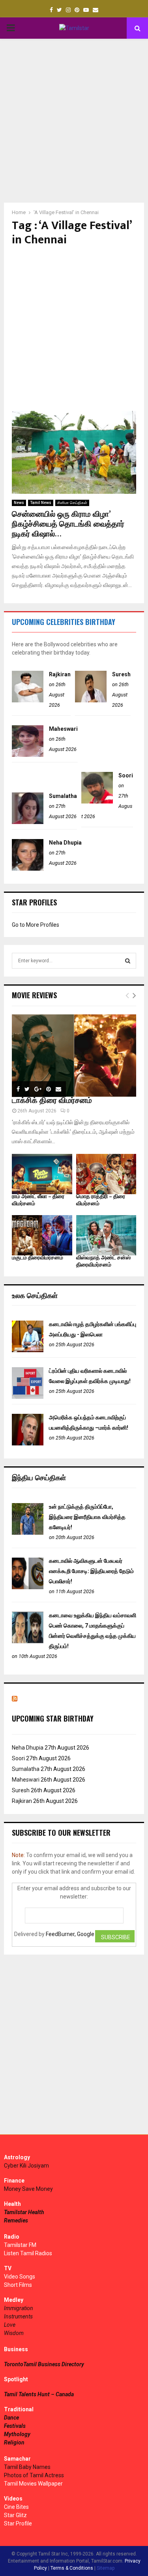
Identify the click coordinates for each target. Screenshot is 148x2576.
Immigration (19, 2308)
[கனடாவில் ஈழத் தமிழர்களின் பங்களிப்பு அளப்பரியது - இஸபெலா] (28, 1350)
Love (10, 2325)
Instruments (18, 2316)
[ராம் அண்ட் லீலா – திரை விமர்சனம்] (42, 1174)
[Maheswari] (28, 755)
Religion (14, 2442)
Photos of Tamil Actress (34, 2475)
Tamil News (41, 503)
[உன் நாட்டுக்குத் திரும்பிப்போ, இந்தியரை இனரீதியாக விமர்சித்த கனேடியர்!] (28, 1533)
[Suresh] (91, 700)
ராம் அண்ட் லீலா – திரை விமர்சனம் (38, 1200)
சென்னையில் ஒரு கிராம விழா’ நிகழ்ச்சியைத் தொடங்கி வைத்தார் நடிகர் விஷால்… (68, 524)
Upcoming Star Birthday (53, 1718)
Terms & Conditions (72, 2568)
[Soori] (97, 802)
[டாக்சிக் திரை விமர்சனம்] (74, 1056)
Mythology (17, 2434)
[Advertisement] (74, 121)
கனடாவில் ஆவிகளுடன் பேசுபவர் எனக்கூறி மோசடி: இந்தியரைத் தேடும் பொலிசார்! (91, 1571)
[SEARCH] (128, 961)
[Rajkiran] (28, 700)
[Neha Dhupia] (28, 869)
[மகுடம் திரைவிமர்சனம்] (42, 1235)
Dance (11, 2418)
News (19, 503)
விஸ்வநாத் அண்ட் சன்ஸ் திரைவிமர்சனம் (103, 1261)
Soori (126, 775)
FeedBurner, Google (70, 1934)
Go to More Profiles (36, 925)
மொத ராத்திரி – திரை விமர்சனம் (101, 1200)
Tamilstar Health (24, 2212)
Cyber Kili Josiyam (26, 2166)
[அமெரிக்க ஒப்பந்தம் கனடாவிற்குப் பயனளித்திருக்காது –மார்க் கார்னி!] (28, 1443)
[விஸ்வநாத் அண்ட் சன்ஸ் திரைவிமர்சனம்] (106, 1235)
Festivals (15, 2426)
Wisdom (14, 2333)
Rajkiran (60, 674)
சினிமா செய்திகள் (72, 503)
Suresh (121, 674)
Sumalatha (63, 796)
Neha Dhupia (65, 843)
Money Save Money (28, 2189)
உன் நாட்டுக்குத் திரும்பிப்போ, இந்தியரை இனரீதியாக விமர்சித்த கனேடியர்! (87, 1517)
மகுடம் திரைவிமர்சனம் (37, 1258)
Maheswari (63, 729)
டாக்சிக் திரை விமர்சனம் (52, 1101)
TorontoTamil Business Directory (44, 2364)
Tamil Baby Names (27, 2467)
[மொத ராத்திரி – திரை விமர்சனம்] (106, 1174)
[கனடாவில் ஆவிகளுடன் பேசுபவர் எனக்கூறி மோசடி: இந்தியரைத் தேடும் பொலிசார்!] (28, 1587)
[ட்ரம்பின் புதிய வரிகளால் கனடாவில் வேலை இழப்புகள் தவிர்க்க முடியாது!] (28, 1397)
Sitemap (106, 2568)
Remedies (16, 2220)
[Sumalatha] (28, 822)
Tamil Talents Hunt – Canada (39, 2394)
